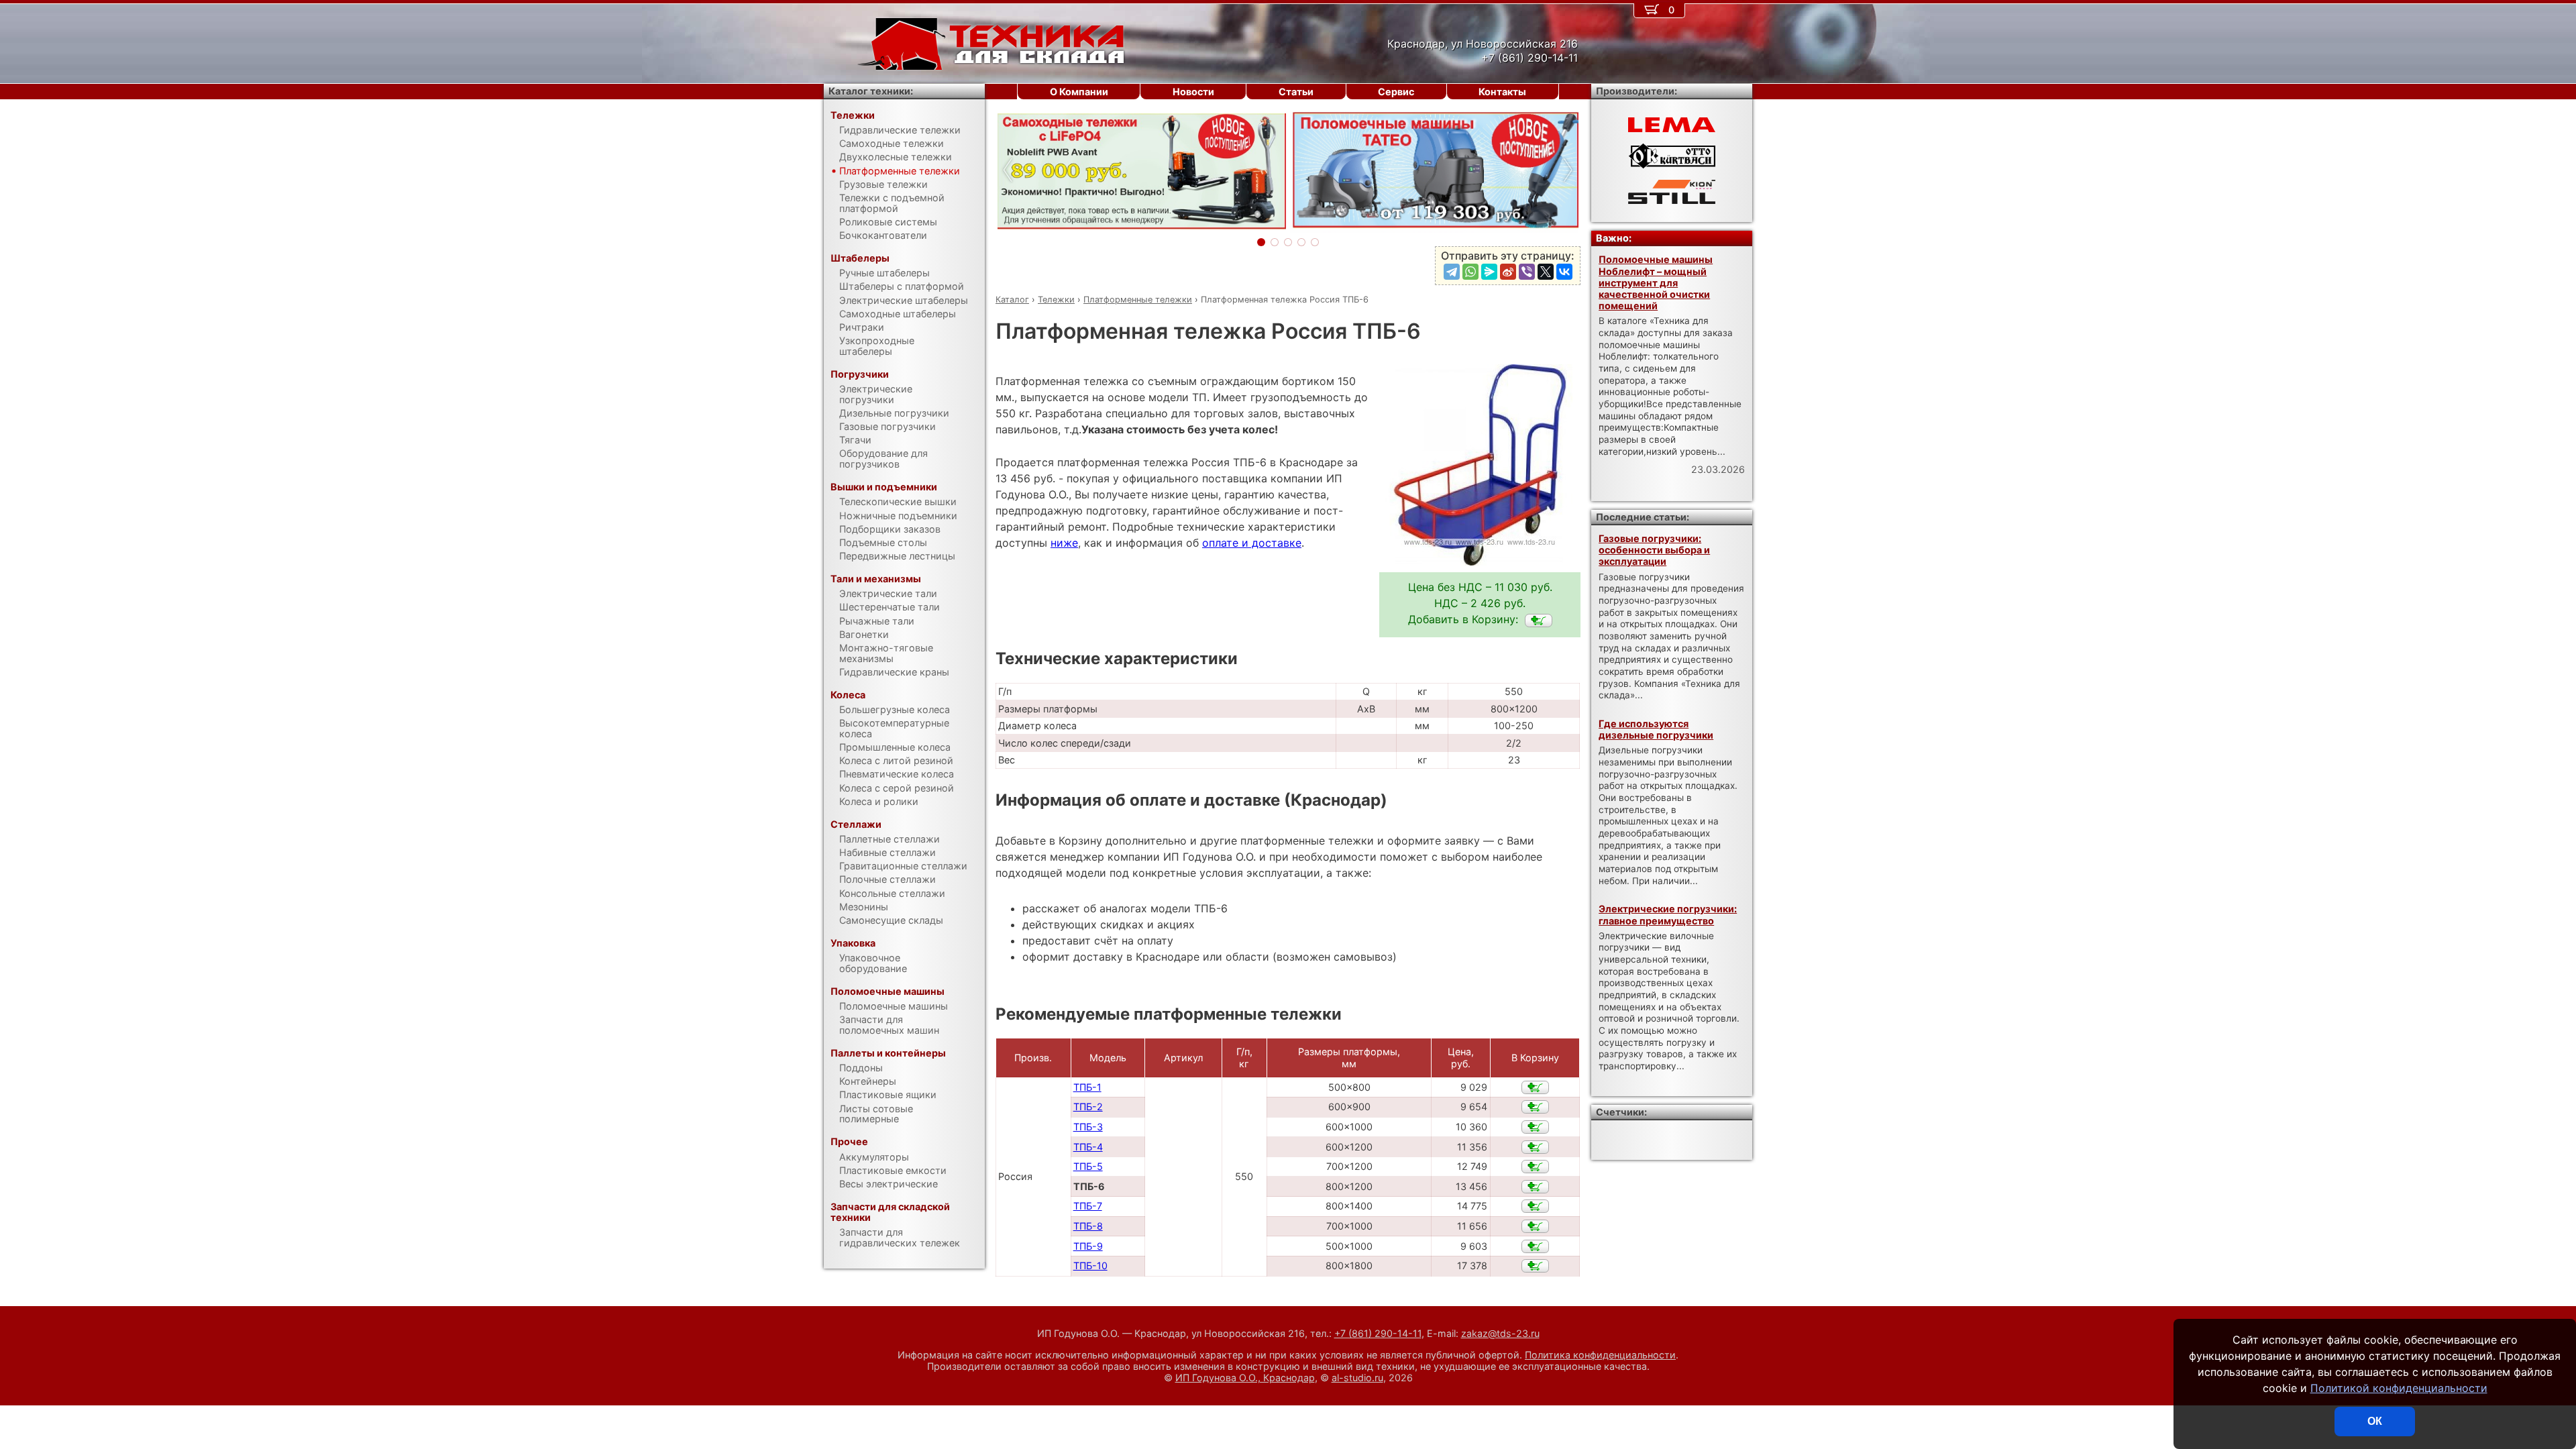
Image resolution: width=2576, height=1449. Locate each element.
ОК (2375, 1421)
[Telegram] (1452, 272)
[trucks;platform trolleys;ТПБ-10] (1535, 1266)
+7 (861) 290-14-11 (1378, 1333)
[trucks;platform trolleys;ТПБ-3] (1535, 1127)
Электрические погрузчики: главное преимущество (1668, 914)
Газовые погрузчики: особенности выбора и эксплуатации (1654, 550)
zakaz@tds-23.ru (1500, 1333)
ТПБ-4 (1088, 1147)
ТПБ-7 (1088, 1206)
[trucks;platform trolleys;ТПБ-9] (1535, 1246)
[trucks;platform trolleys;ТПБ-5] (1535, 1167)
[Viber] (1527, 272)
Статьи (1296, 92)
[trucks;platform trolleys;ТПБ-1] (1535, 1087)
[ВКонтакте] (1564, 272)
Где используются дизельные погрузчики (1656, 729)
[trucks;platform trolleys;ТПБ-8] (1535, 1226)
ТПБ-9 (1088, 1246)
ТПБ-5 (1088, 1166)
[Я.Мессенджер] (1489, 272)
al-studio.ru (1357, 1378)
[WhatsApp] (1470, 272)
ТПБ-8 (1088, 1226)
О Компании (1079, 92)
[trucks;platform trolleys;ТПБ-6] (1539, 621)
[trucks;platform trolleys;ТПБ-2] (1535, 1107)
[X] (1546, 272)
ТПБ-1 (1087, 1087)
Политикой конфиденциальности (2399, 1388)
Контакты (1502, 92)
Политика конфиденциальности (1600, 1355)
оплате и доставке (1252, 543)
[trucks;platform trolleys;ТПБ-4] (1535, 1147)
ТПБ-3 (1088, 1127)
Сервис (1396, 92)
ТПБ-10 (1090, 1266)
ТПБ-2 (1088, 1107)
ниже (1064, 543)
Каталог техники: (871, 91)
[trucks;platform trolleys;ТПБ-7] (1535, 1206)
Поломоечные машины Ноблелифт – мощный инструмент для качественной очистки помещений (1656, 282)
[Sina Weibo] (1508, 272)
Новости (1193, 92)
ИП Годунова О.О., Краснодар (1245, 1378)
